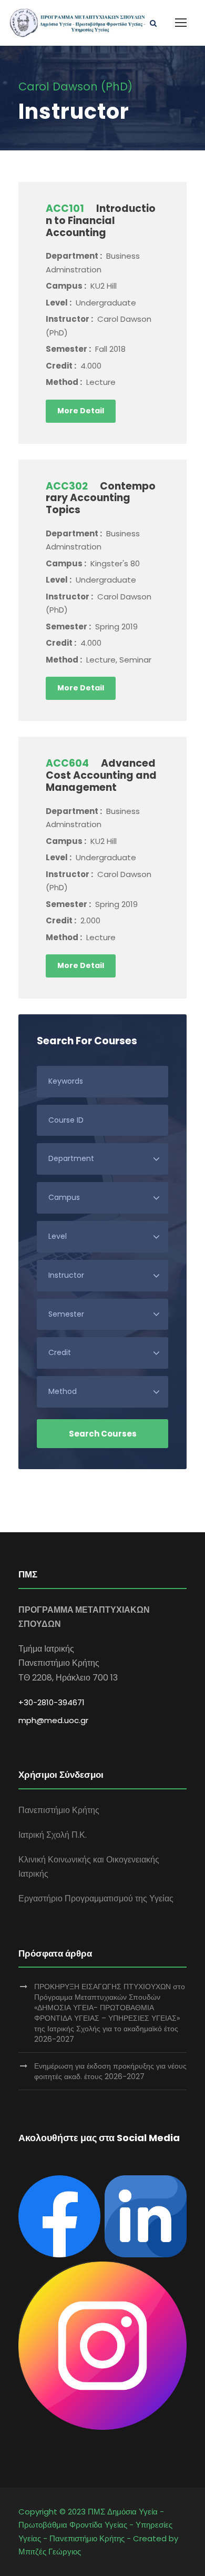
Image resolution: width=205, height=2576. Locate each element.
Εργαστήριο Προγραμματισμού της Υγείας (96, 1898)
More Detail (81, 411)
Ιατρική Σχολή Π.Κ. (53, 1835)
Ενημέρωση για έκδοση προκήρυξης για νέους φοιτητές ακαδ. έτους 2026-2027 (110, 2071)
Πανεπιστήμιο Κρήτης (59, 1810)
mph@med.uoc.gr (53, 1720)
